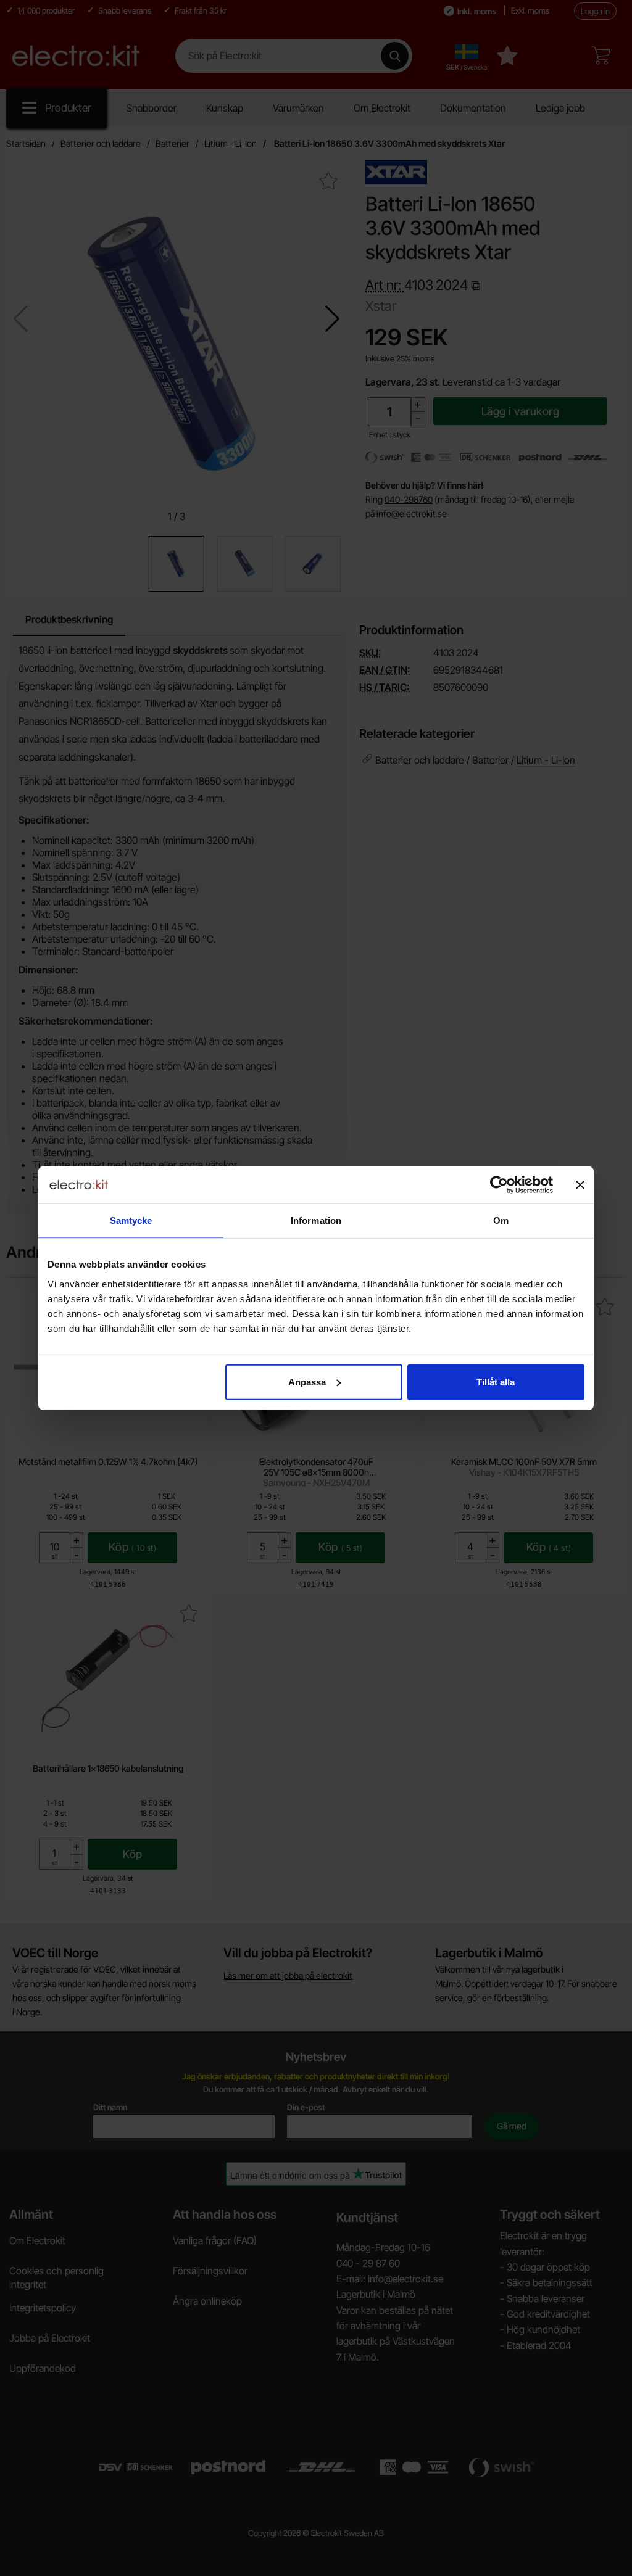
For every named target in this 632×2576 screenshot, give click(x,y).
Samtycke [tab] (131, 1220)
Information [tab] (316, 1220)
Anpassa (307, 1381)
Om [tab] (501, 1220)
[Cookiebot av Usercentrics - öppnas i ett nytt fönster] (499, 1185)
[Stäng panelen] (580, 1185)
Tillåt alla (496, 1381)
